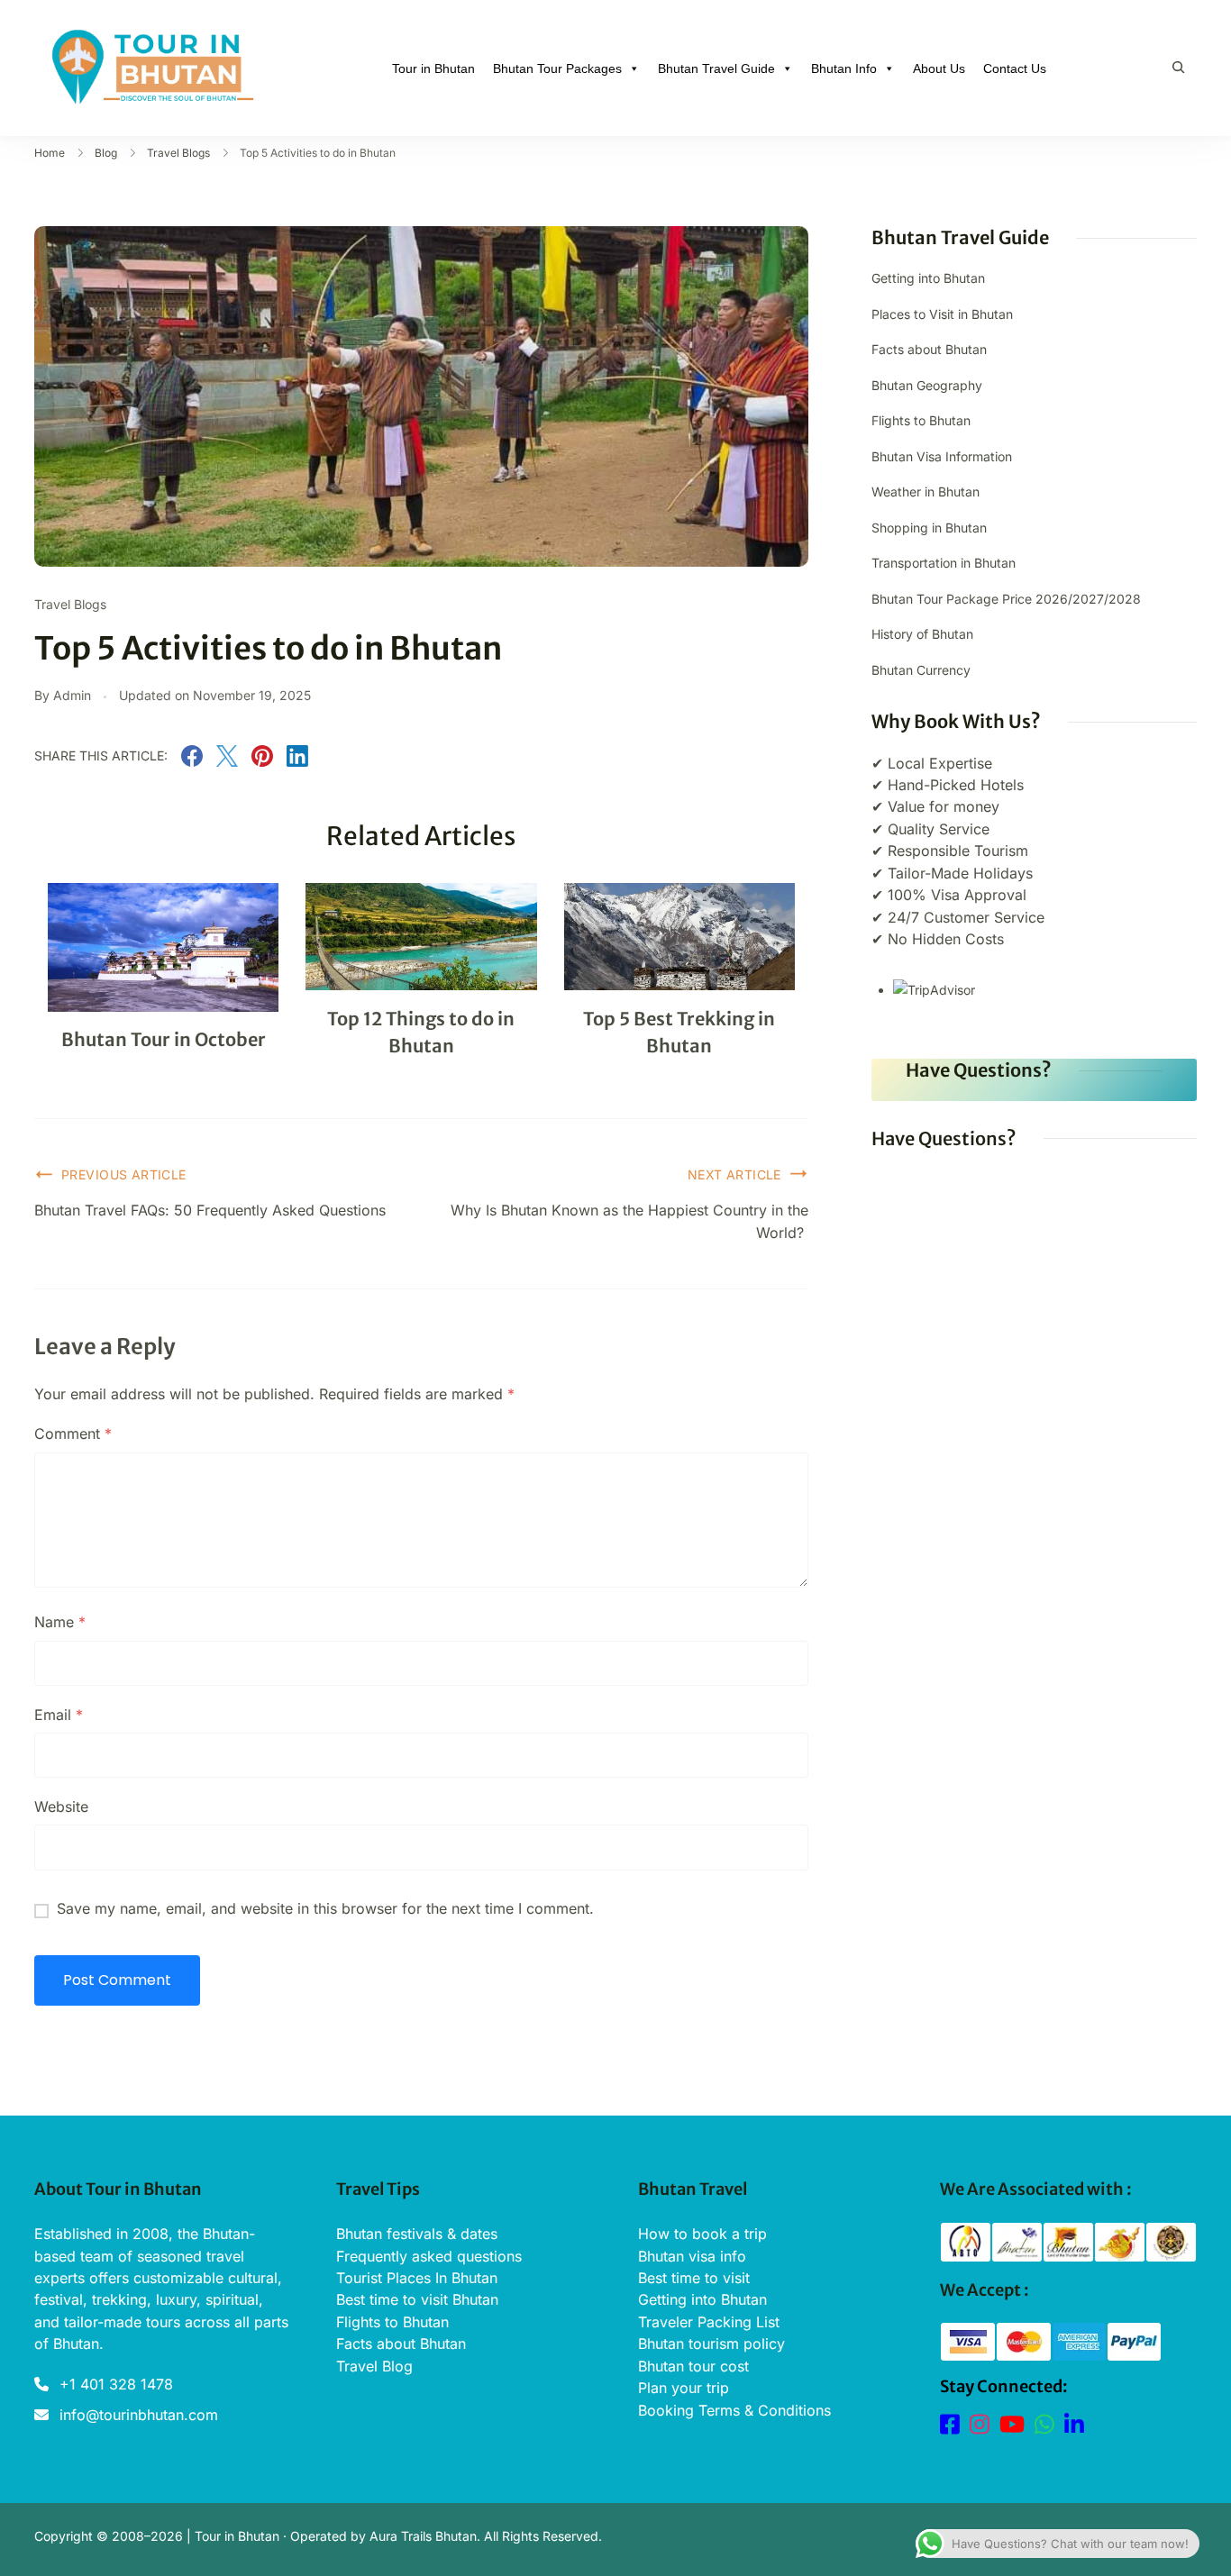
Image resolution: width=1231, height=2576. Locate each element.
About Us (939, 68)
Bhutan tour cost (693, 2366)
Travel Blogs (70, 604)
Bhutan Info (844, 68)
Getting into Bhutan (928, 278)
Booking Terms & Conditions (734, 2410)
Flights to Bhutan (921, 420)
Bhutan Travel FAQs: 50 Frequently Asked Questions (210, 1210)
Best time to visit (694, 2278)
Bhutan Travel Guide (716, 68)
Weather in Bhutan (926, 492)
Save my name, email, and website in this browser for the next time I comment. (325, 1908)
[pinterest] (262, 761)
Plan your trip (684, 2388)
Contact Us (1015, 68)
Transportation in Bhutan (944, 563)
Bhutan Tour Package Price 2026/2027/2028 (1006, 599)
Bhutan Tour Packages (557, 68)
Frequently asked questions (429, 2256)
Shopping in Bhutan (929, 528)
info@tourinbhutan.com (139, 2415)
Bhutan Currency (921, 670)
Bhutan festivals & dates (417, 2234)
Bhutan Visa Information (942, 456)
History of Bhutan (922, 634)
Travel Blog (374, 2366)
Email (59, 1715)
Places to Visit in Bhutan (942, 314)
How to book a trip (702, 2234)
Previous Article (124, 1174)
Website (61, 1807)
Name (60, 1622)
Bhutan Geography (927, 385)
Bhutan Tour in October (164, 1039)
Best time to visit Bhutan (417, 2299)
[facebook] (192, 761)
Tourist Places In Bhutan (417, 2278)
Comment (73, 1434)
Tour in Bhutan (433, 68)
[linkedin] (297, 761)
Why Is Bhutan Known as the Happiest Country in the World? (629, 1221)
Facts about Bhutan (929, 349)
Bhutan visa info (692, 2256)
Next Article (734, 1174)
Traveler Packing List (709, 2322)
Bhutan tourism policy (711, 2344)
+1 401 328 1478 (116, 2384)
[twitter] (227, 761)
